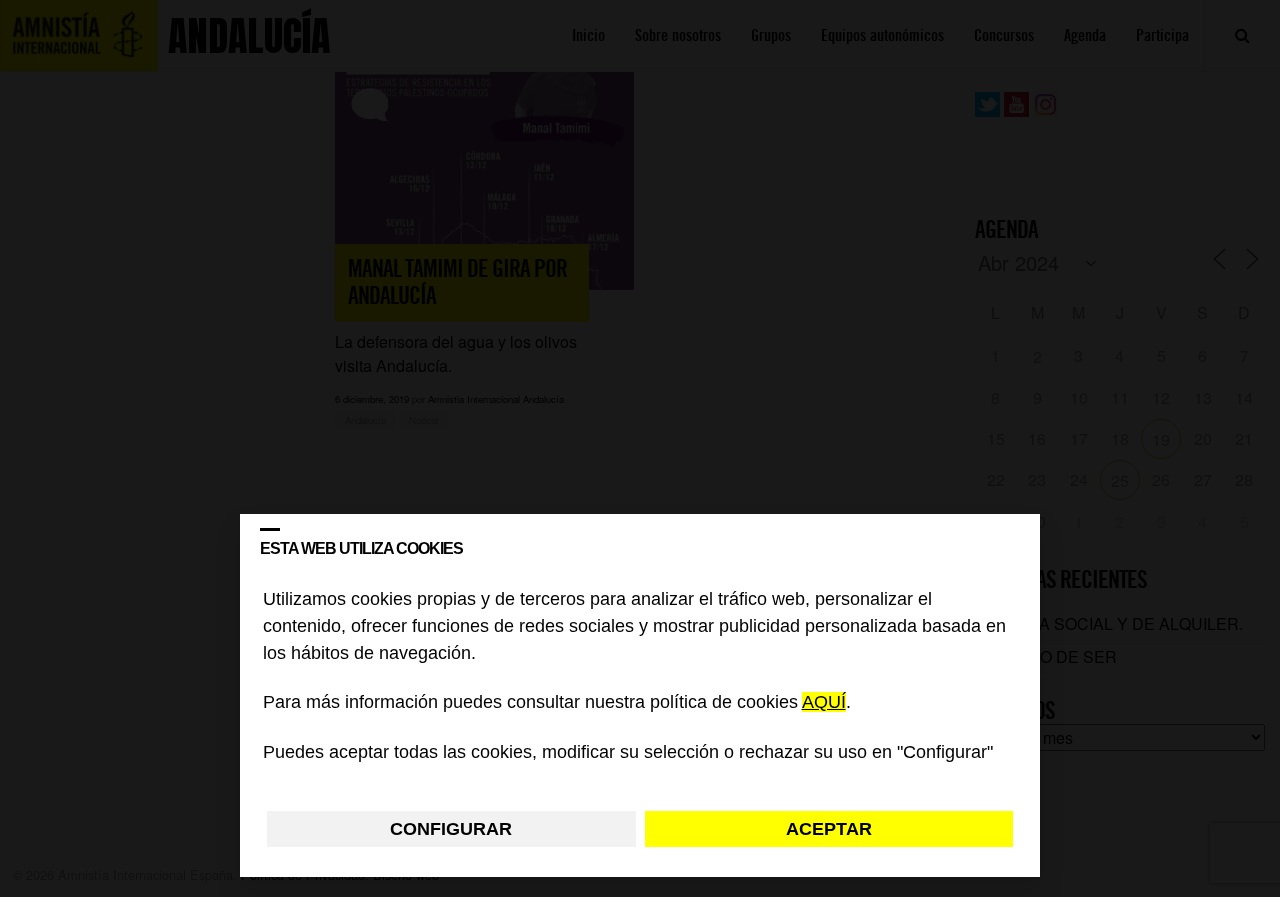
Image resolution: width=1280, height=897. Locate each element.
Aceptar (829, 829)
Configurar (451, 829)
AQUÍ (824, 703)
